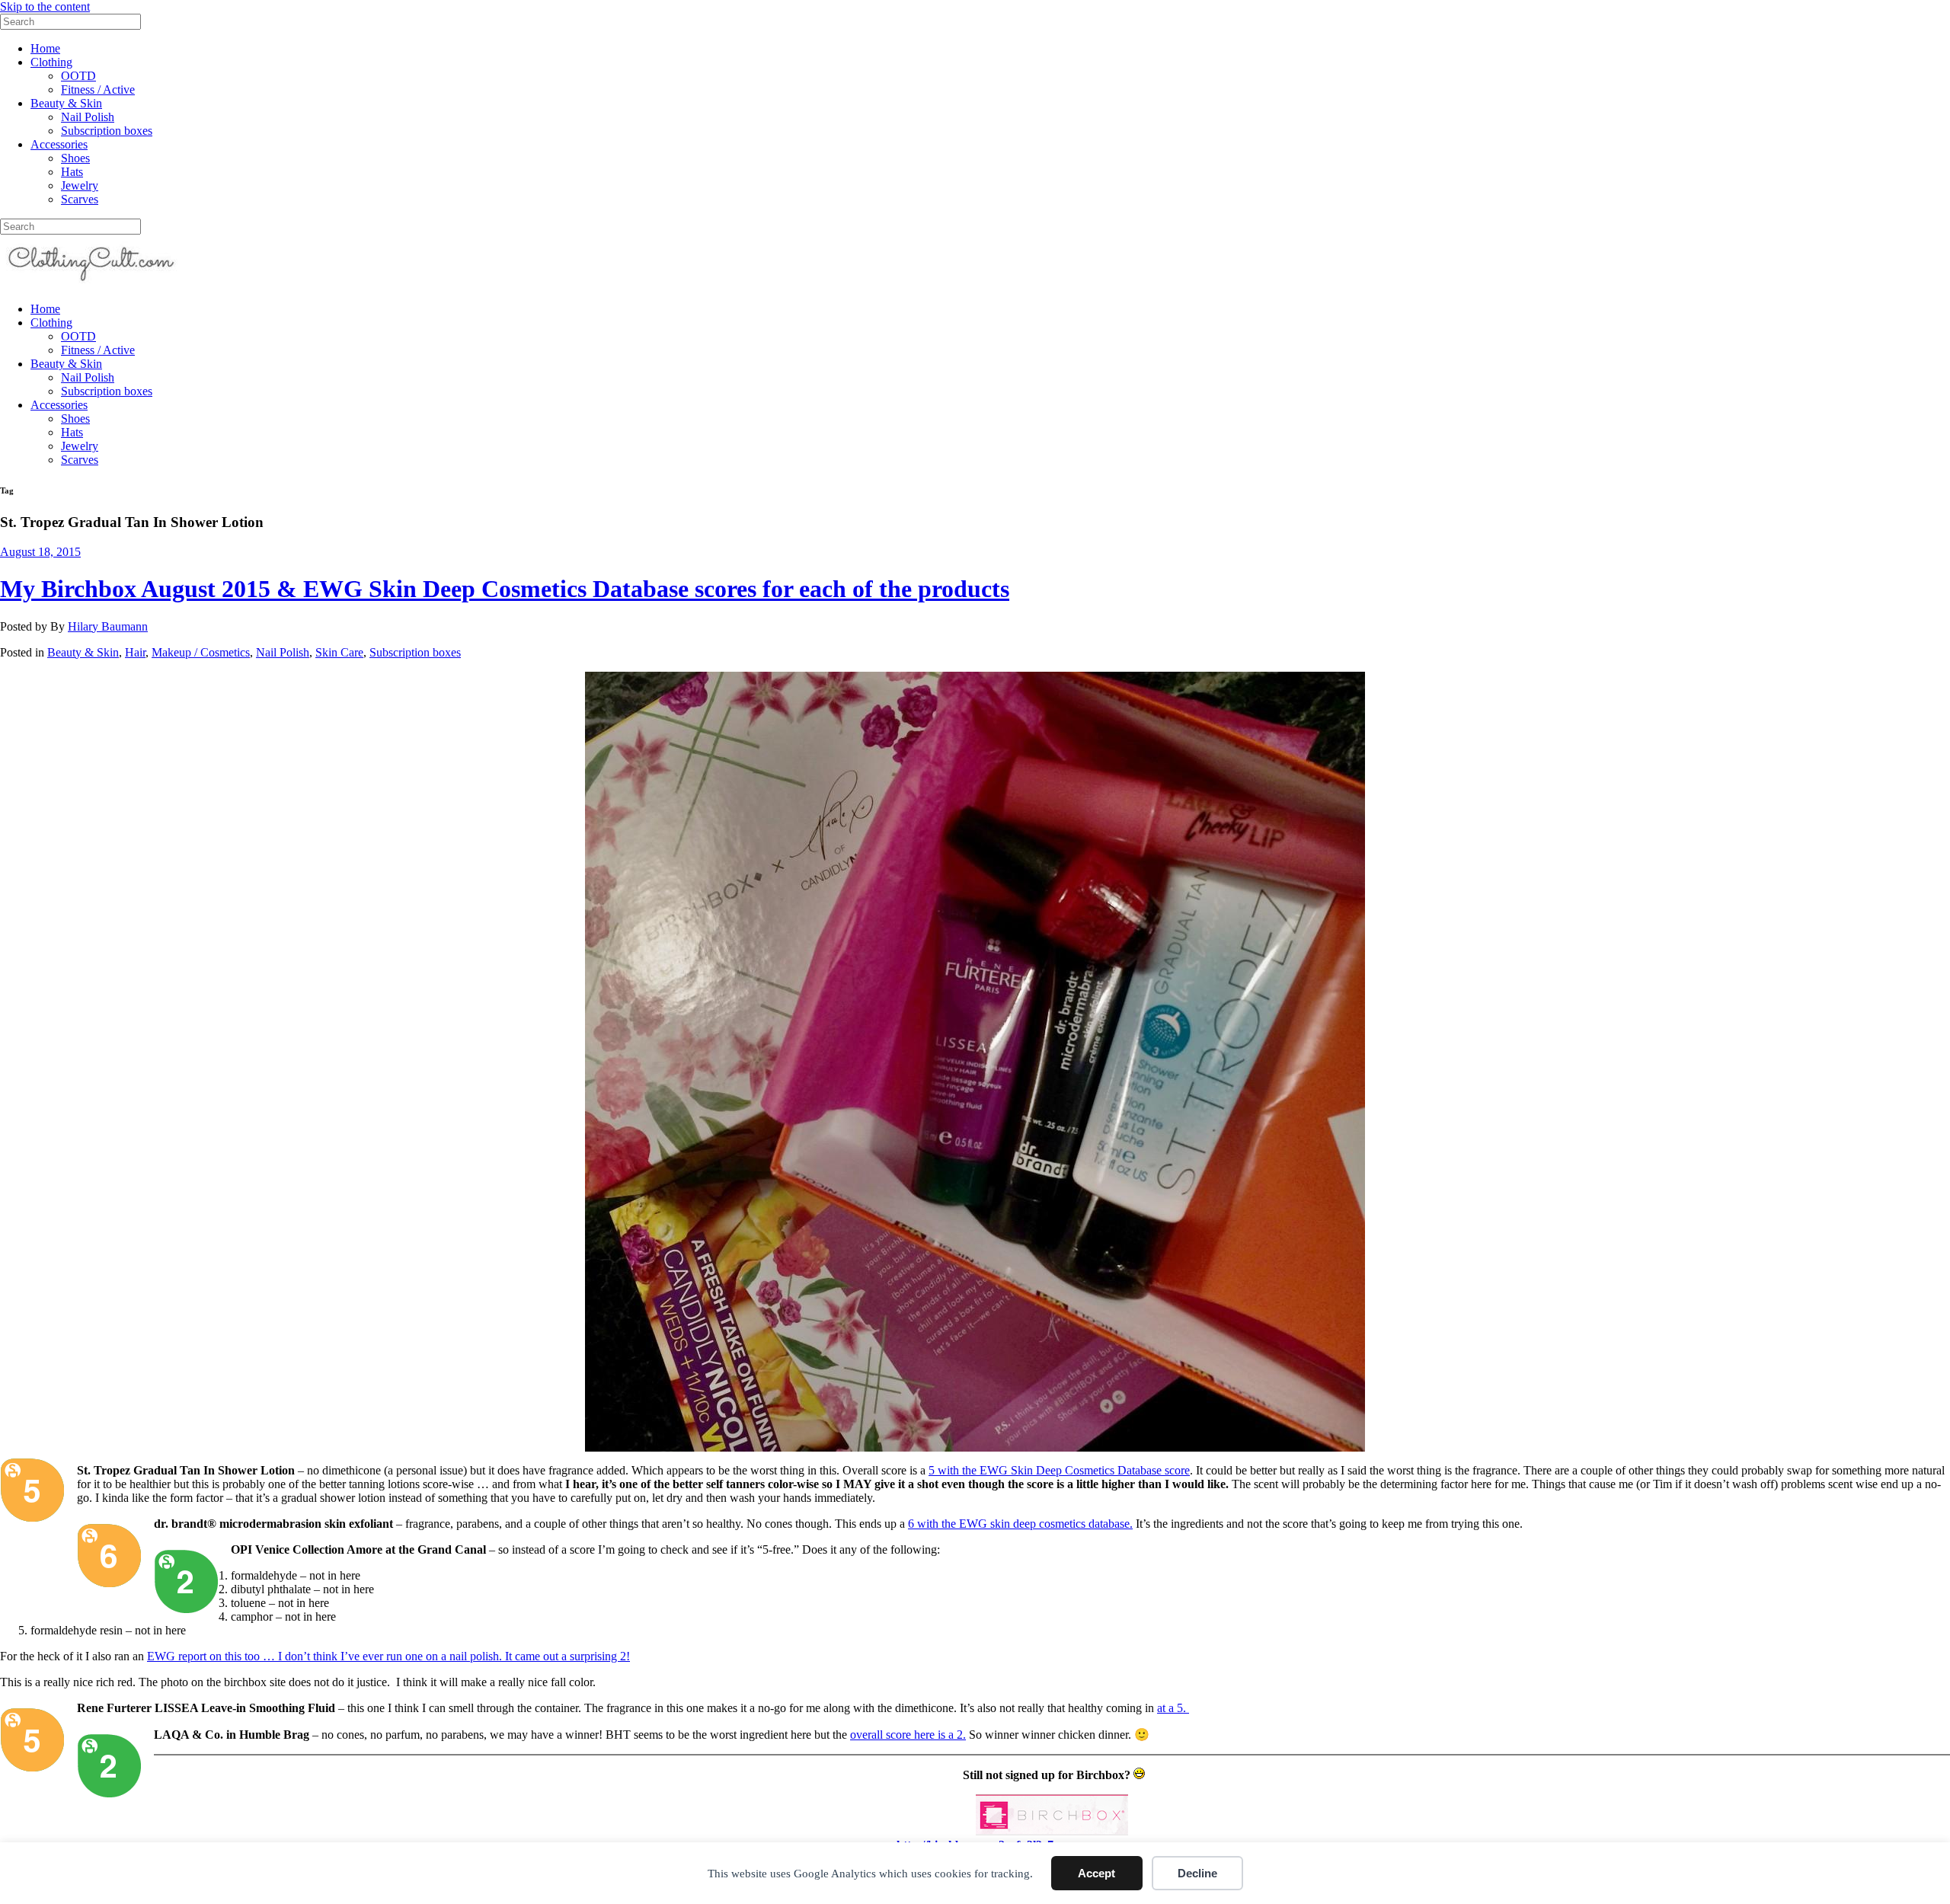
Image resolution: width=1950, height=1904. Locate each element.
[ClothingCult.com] (91, 283)
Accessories (59, 144)
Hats (72, 172)
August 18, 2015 (40, 552)
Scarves (80, 199)
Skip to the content (45, 6)
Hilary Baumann (108, 626)
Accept (1096, 1873)
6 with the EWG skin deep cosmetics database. (1020, 1524)
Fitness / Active (98, 89)
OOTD (78, 76)
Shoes (75, 158)
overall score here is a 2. (908, 1735)
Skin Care (339, 652)
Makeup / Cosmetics (201, 652)
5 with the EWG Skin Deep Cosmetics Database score (1059, 1470)
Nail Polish (88, 117)
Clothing (51, 62)
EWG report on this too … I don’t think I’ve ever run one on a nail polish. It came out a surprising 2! (388, 1656)
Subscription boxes (107, 131)
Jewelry (80, 185)
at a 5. (1173, 1708)
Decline (1197, 1873)
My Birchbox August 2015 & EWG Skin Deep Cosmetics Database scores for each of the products (505, 589)
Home (45, 48)
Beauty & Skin (66, 103)
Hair (135, 652)
